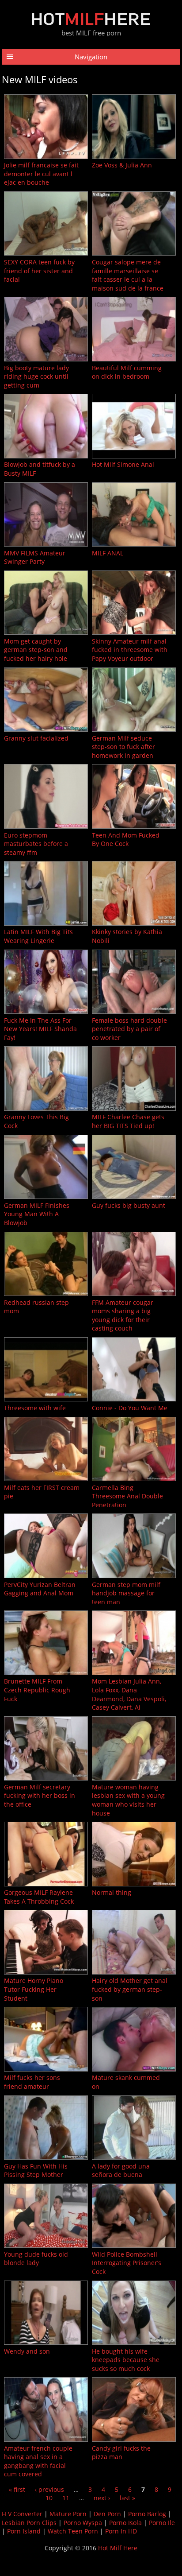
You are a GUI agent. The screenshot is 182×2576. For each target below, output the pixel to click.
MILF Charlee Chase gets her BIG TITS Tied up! (128, 1121)
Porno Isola (125, 2523)
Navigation (91, 57)
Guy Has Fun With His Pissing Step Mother (36, 2171)
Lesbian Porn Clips (29, 2523)
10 (49, 2498)
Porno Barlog (147, 2514)
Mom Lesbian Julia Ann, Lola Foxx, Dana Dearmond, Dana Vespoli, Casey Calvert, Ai (129, 1694)
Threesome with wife (35, 1408)
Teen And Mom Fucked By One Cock (126, 840)
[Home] (91, 23)
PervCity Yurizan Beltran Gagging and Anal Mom (40, 1589)
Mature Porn (68, 2514)
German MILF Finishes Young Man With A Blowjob (37, 1214)
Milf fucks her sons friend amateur (32, 2082)
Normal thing (112, 1892)
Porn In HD (121, 2531)
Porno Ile (162, 2523)
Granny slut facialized (36, 738)
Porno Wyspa (83, 2523)
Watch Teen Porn (73, 2531)
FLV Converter (22, 2514)
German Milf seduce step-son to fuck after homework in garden (123, 747)
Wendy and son (27, 2351)
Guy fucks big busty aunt (129, 1205)
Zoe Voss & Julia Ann (122, 165)
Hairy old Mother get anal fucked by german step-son (130, 1989)
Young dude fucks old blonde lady (36, 2259)
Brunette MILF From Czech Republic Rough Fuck (37, 1690)
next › (102, 2498)
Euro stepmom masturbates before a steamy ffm (36, 844)
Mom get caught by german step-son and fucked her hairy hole (36, 650)
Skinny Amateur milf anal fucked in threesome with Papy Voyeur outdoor (130, 650)
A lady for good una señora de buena (121, 2171)
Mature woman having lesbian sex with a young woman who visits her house (128, 1800)
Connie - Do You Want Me (130, 1408)
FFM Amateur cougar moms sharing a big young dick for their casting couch (123, 1315)
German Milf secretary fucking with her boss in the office (40, 1796)
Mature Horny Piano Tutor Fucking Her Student (34, 1989)
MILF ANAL (108, 553)
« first (17, 2489)
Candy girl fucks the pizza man (121, 2453)
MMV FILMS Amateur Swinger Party (35, 557)
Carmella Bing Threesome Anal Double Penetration (127, 1496)
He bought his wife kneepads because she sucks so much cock (126, 2360)
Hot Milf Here (118, 2548)
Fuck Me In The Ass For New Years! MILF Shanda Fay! (40, 1029)
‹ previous (49, 2489)
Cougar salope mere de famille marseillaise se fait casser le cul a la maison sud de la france (128, 275)
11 (66, 2498)
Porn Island (24, 2531)
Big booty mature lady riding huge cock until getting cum (36, 376)
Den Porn (107, 2514)
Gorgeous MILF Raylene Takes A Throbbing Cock (39, 1897)
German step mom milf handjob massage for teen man (126, 1593)
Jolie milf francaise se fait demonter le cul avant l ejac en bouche (41, 174)
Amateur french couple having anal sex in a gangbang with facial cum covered (38, 2461)
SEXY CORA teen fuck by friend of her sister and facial (39, 271)
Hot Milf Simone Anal (123, 464)
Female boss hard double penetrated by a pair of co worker (129, 1029)
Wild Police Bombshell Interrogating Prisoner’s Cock (127, 2263)
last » (127, 2498)
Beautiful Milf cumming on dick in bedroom (127, 372)
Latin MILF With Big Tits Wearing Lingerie (38, 936)
